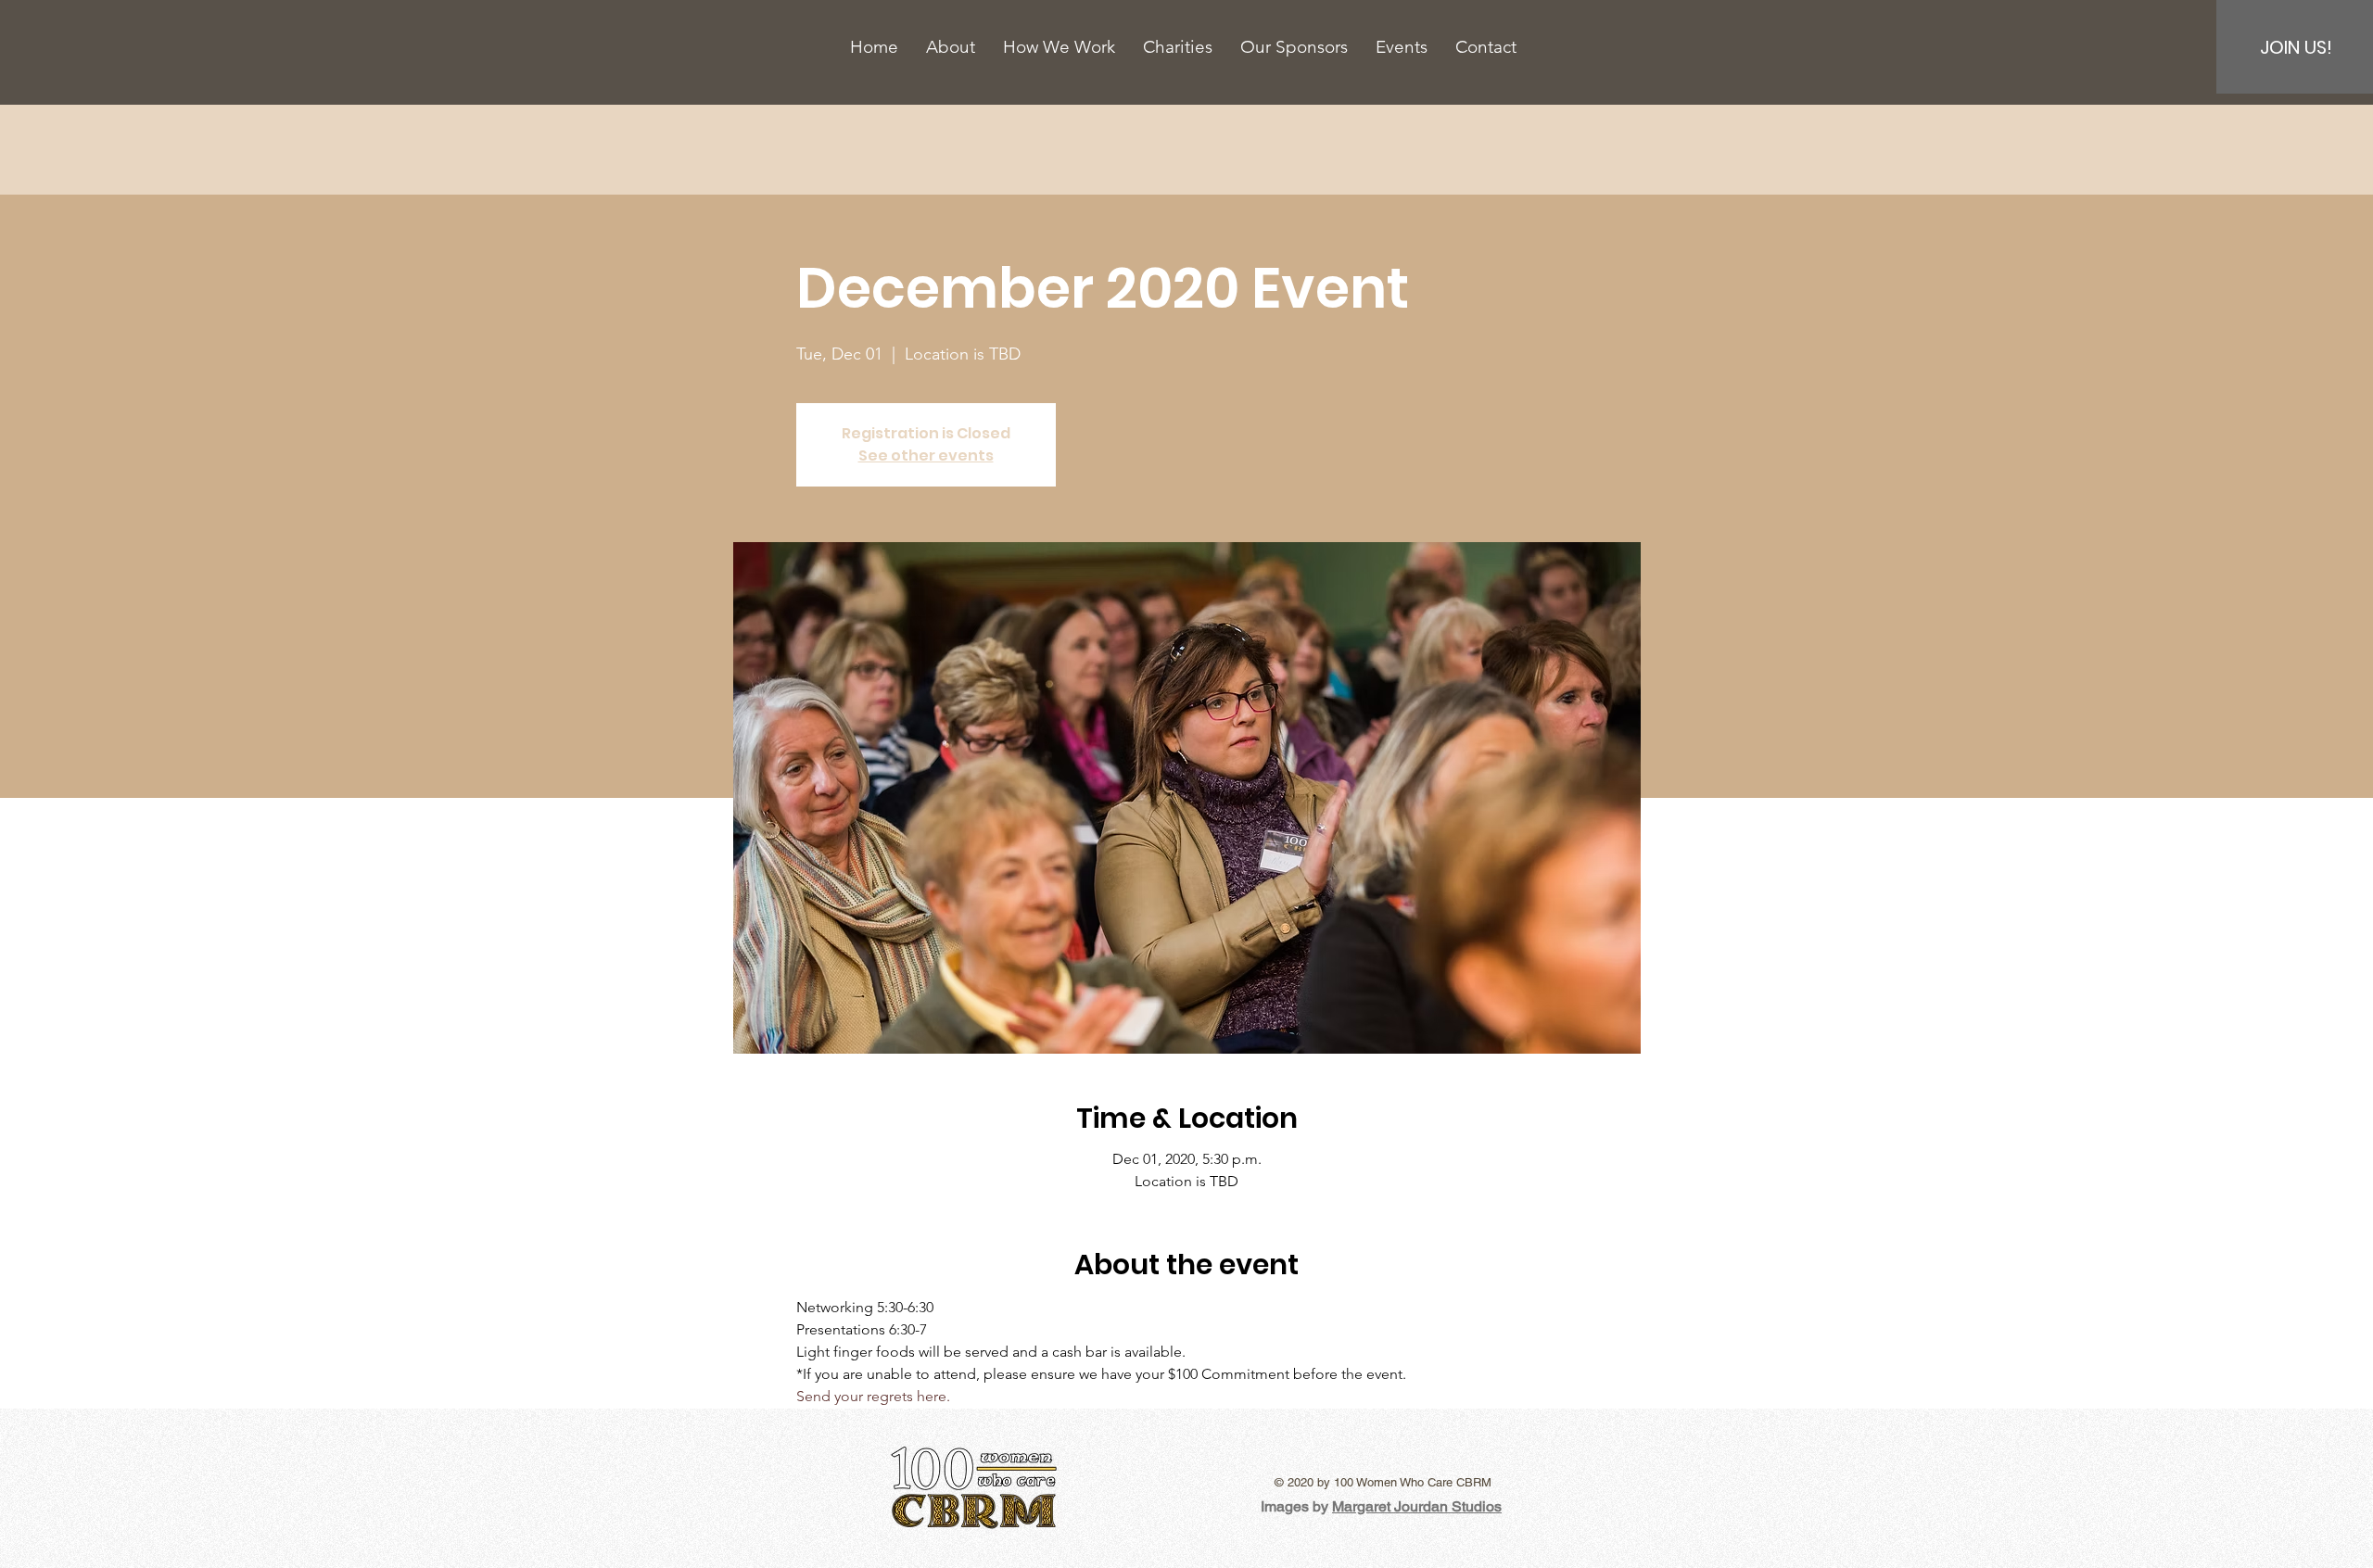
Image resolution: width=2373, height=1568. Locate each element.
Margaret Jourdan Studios (1417, 1506)
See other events (926, 455)
